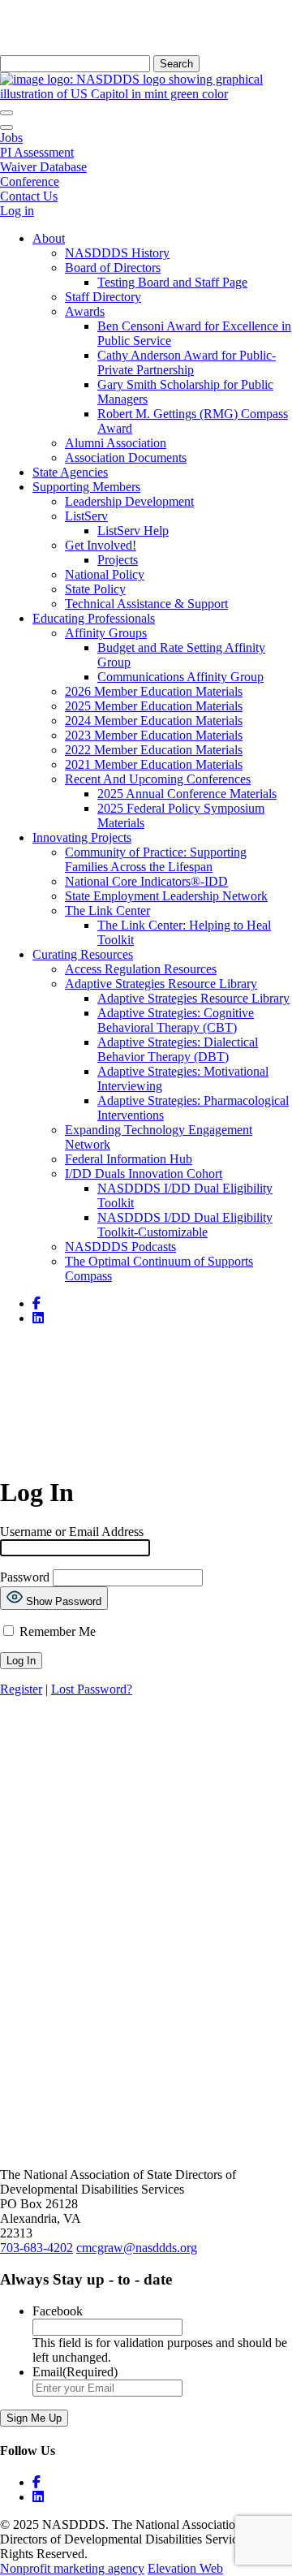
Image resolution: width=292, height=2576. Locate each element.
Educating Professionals (94, 618)
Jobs (11, 138)
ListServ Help (133, 531)
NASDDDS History (117, 253)
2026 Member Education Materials (154, 691)
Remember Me (56, 1631)
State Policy (95, 589)
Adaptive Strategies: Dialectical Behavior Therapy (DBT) (178, 1049)
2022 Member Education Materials (154, 750)
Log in (17, 211)
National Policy (105, 574)
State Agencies (70, 472)
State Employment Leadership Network (166, 896)
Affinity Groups (106, 633)
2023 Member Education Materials (154, 735)
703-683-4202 (36, 2248)
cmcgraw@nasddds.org (137, 2248)
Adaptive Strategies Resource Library (161, 984)
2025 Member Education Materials (154, 706)
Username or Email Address (72, 1532)
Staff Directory (103, 297)
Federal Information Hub (129, 1159)
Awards (85, 311)
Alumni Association (116, 443)
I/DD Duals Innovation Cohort (144, 1174)
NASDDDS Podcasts (120, 1247)
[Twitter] (146, 1736)
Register (21, 1689)
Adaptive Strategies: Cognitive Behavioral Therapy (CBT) (176, 1020)
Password (25, 1577)
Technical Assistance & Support (146, 604)
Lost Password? (92, 1689)
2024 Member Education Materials (154, 721)
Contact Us (29, 196)
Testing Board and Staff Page (172, 282)
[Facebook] (146, 1710)
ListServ (86, 516)
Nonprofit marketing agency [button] (72, 2568)
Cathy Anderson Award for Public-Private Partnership (187, 362)
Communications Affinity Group (180, 677)
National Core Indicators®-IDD (146, 881)
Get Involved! (101, 545)
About (49, 238)
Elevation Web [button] (185, 2568)
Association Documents (126, 457)
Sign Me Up (34, 2418)
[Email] (146, 1762)
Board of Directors (113, 268)
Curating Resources (83, 954)
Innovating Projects (82, 837)
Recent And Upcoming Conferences (158, 779)
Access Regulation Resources (141, 969)
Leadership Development (129, 501)
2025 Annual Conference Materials (187, 794)
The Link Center (107, 910)
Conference (30, 181)
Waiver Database (43, 167)
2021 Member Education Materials (154, 764)
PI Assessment (37, 152)
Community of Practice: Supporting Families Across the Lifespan (156, 859)
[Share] (146, 1788)
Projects (118, 560)
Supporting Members (86, 487)
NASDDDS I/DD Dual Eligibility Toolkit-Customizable (185, 1225)
